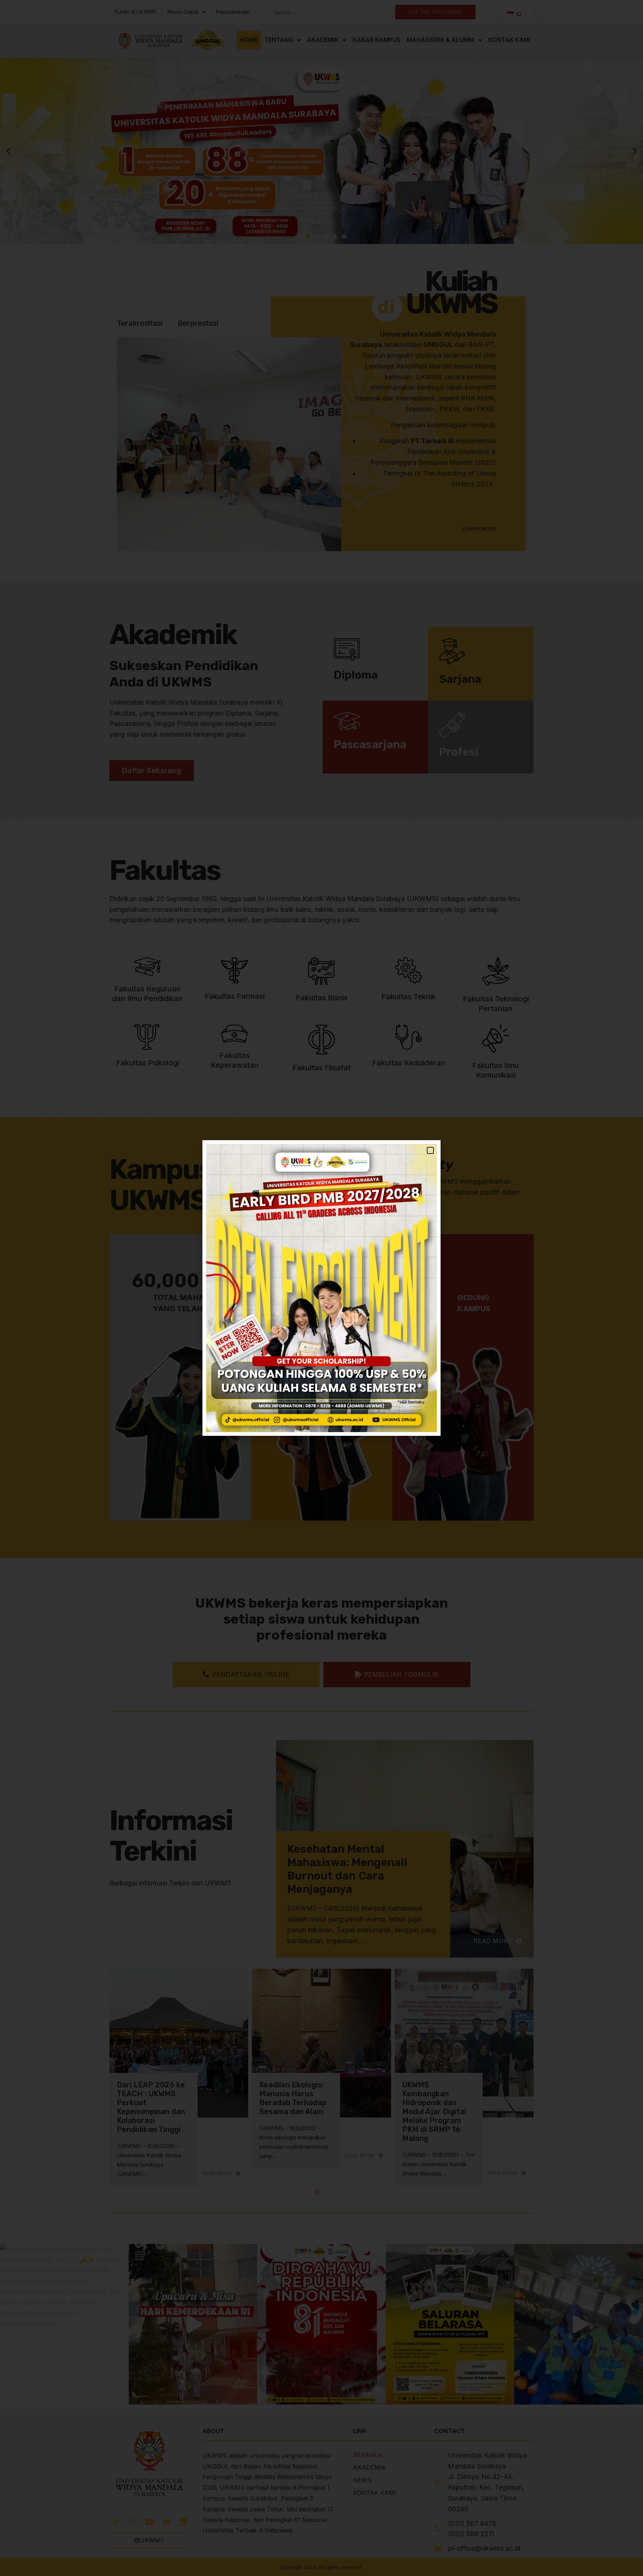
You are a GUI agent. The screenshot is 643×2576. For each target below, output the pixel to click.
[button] (430, 1150)
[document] (321, 1288)
